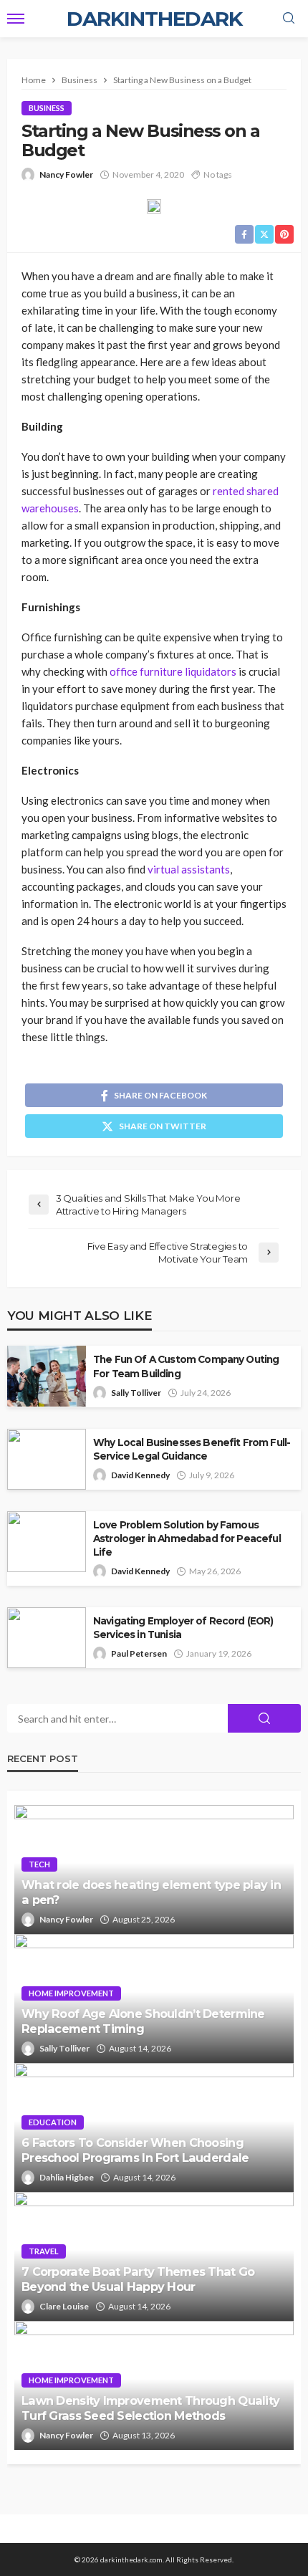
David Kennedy (140, 1475)
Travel (44, 2251)
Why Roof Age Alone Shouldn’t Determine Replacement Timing (143, 2021)
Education (53, 2122)
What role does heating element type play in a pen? (151, 1892)
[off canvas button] (16, 19)
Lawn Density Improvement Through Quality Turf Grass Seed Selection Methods (150, 2408)
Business (47, 108)
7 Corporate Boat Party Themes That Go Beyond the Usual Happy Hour (138, 2279)
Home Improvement (71, 1993)
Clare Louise (64, 2306)
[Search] (289, 19)
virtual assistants (189, 869)
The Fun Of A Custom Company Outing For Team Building (186, 1366)
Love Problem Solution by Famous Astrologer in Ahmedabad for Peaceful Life (187, 1538)
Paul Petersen (139, 1653)
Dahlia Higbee (67, 2177)
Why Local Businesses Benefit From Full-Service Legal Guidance (192, 1449)
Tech (39, 1864)
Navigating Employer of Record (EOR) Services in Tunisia (183, 1628)
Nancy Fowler (66, 174)
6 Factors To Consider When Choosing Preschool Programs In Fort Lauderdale (135, 2150)
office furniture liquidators (173, 671)
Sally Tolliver (136, 1393)
